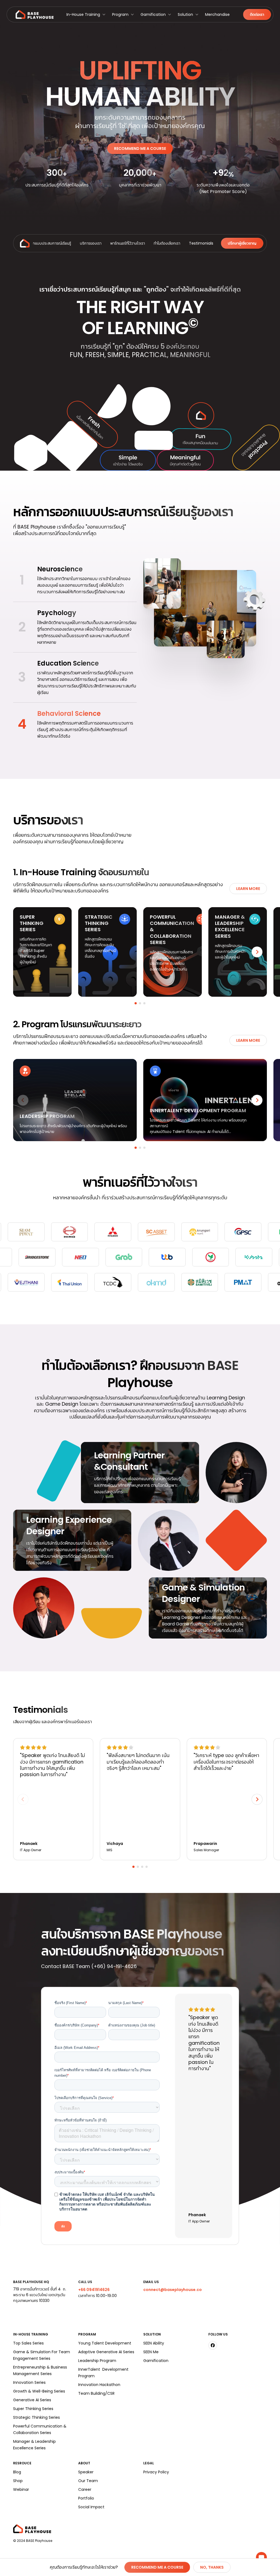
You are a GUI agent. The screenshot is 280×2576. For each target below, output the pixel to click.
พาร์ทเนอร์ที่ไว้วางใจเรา (128, 243)
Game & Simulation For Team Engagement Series (42, 2355)
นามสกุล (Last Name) (126, 2003)
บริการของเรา (91, 243)
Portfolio (86, 2498)
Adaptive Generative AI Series (106, 2352)
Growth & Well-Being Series (39, 2391)
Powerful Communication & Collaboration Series (40, 2429)
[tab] (136, 1003)
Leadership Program (97, 2361)
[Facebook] (213, 2345)
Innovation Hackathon (99, 2385)
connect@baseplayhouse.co (173, 2290)
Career (85, 2489)
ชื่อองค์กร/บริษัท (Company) (77, 2025)
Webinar (21, 2489)
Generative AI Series (32, 2400)
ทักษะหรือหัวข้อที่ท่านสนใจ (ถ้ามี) (81, 2120)
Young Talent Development (105, 2343)
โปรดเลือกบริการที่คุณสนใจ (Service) (84, 2098)
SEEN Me (151, 2352)
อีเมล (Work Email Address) (77, 2048)
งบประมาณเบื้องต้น (70, 2172)
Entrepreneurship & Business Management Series (40, 2370)
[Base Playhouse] (35, 14)
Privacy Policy (156, 2472)
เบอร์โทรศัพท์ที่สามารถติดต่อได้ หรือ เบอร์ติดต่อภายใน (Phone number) (103, 2073)
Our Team (88, 2481)
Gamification (153, 14)
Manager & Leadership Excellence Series (34, 2445)
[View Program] (75, 1100)
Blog (17, 2472)
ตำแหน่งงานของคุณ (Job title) (132, 2025)
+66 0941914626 (94, 2290)
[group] (75, 580)
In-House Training (83, 14)
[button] (86, 14)
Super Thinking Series (33, 2409)
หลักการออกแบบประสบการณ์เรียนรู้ (43, 243)
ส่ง (63, 2226)
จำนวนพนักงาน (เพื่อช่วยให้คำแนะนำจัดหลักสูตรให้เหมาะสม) (103, 2150)
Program (120, 14)
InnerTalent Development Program (103, 2373)
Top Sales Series (28, 2343)
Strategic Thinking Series (37, 2417)
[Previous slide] (23, 952)
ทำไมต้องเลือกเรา (167, 243)
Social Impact (91, 2507)
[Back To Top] (25, 243)
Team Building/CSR (96, 2393)
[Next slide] (257, 952)
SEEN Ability (154, 2343)
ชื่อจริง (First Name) (71, 2003)
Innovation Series (29, 2382)
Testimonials (201, 243)
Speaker (86, 2472)
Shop (18, 2481)
